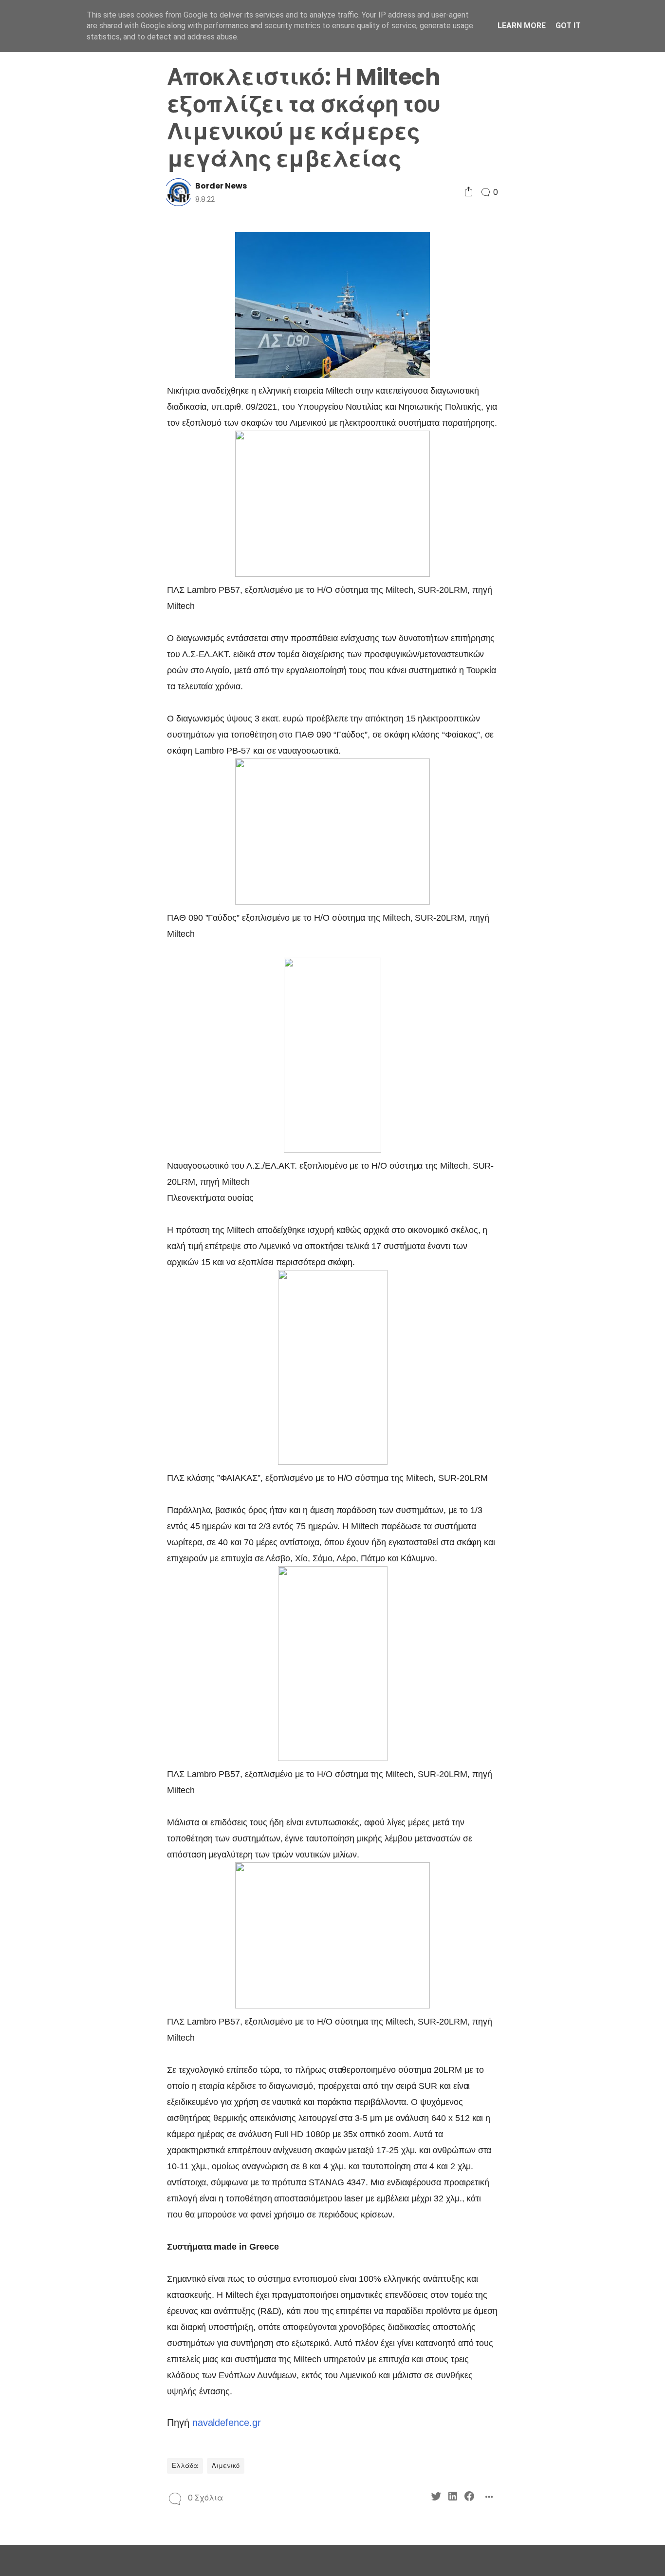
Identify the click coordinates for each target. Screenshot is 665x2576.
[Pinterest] (49, 925)
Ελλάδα (185, 2466)
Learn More (522, 26)
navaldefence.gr (227, 2423)
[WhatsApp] (66, 925)
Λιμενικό (226, 2466)
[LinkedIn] (66, 908)
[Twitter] (49, 908)
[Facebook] (83, 908)
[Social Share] (469, 192)
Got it (568, 26)
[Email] (83, 925)
